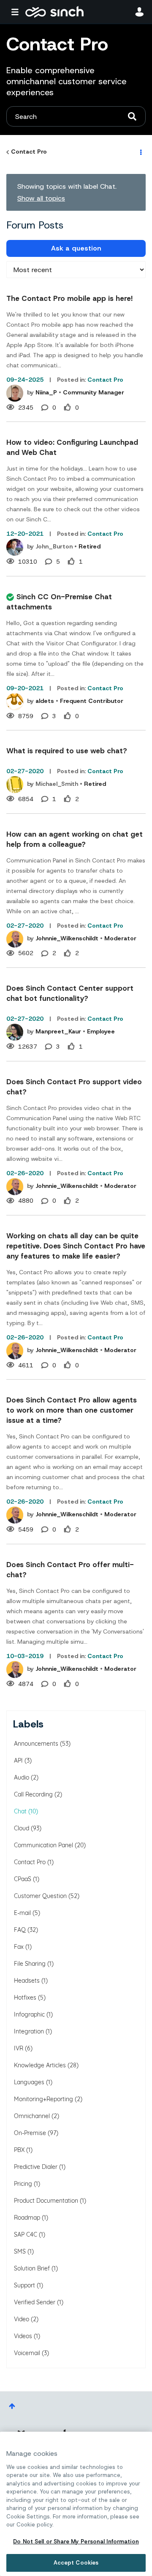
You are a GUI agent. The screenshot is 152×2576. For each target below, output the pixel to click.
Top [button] (12, 2406)
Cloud (22, 1828)
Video (22, 2319)
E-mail (22, 1913)
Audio (22, 1777)
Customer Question (40, 1896)
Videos (23, 2336)
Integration (29, 2031)
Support (24, 2285)
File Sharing (30, 1964)
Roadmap (27, 2218)
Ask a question (76, 248)
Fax (19, 1947)
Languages (29, 2082)
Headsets (27, 1981)
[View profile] (15, 393)
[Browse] (17, 12)
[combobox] (76, 116)
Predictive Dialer (36, 2167)
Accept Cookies (76, 2563)
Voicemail (27, 2353)
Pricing (23, 2184)
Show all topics (41, 198)
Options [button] (140, 152)
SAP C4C (26, 2234)
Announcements (36, 1744)
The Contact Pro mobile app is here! (69, 298)
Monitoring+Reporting (43, 2099)
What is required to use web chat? (67, 751)
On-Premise (30, 2133)
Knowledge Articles (40, 2065)
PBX (19, 2150)
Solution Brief (32, 2268)
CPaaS (23, 1879)
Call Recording (33, 1794)
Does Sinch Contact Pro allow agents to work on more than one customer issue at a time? (72, 1410)
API (18, 1760)
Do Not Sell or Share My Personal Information (76, 2542)
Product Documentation (46, 2201)
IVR (19, 2048)
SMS (20, 2251)
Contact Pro (29, 152)
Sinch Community (54, 12)
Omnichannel (32, 2116)
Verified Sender (35, 2302)
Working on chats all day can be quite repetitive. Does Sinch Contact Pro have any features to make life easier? (76, 1246)
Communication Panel (43, 1845)
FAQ (20, 1930)
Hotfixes (25, 1997)
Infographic (29, 2014)
